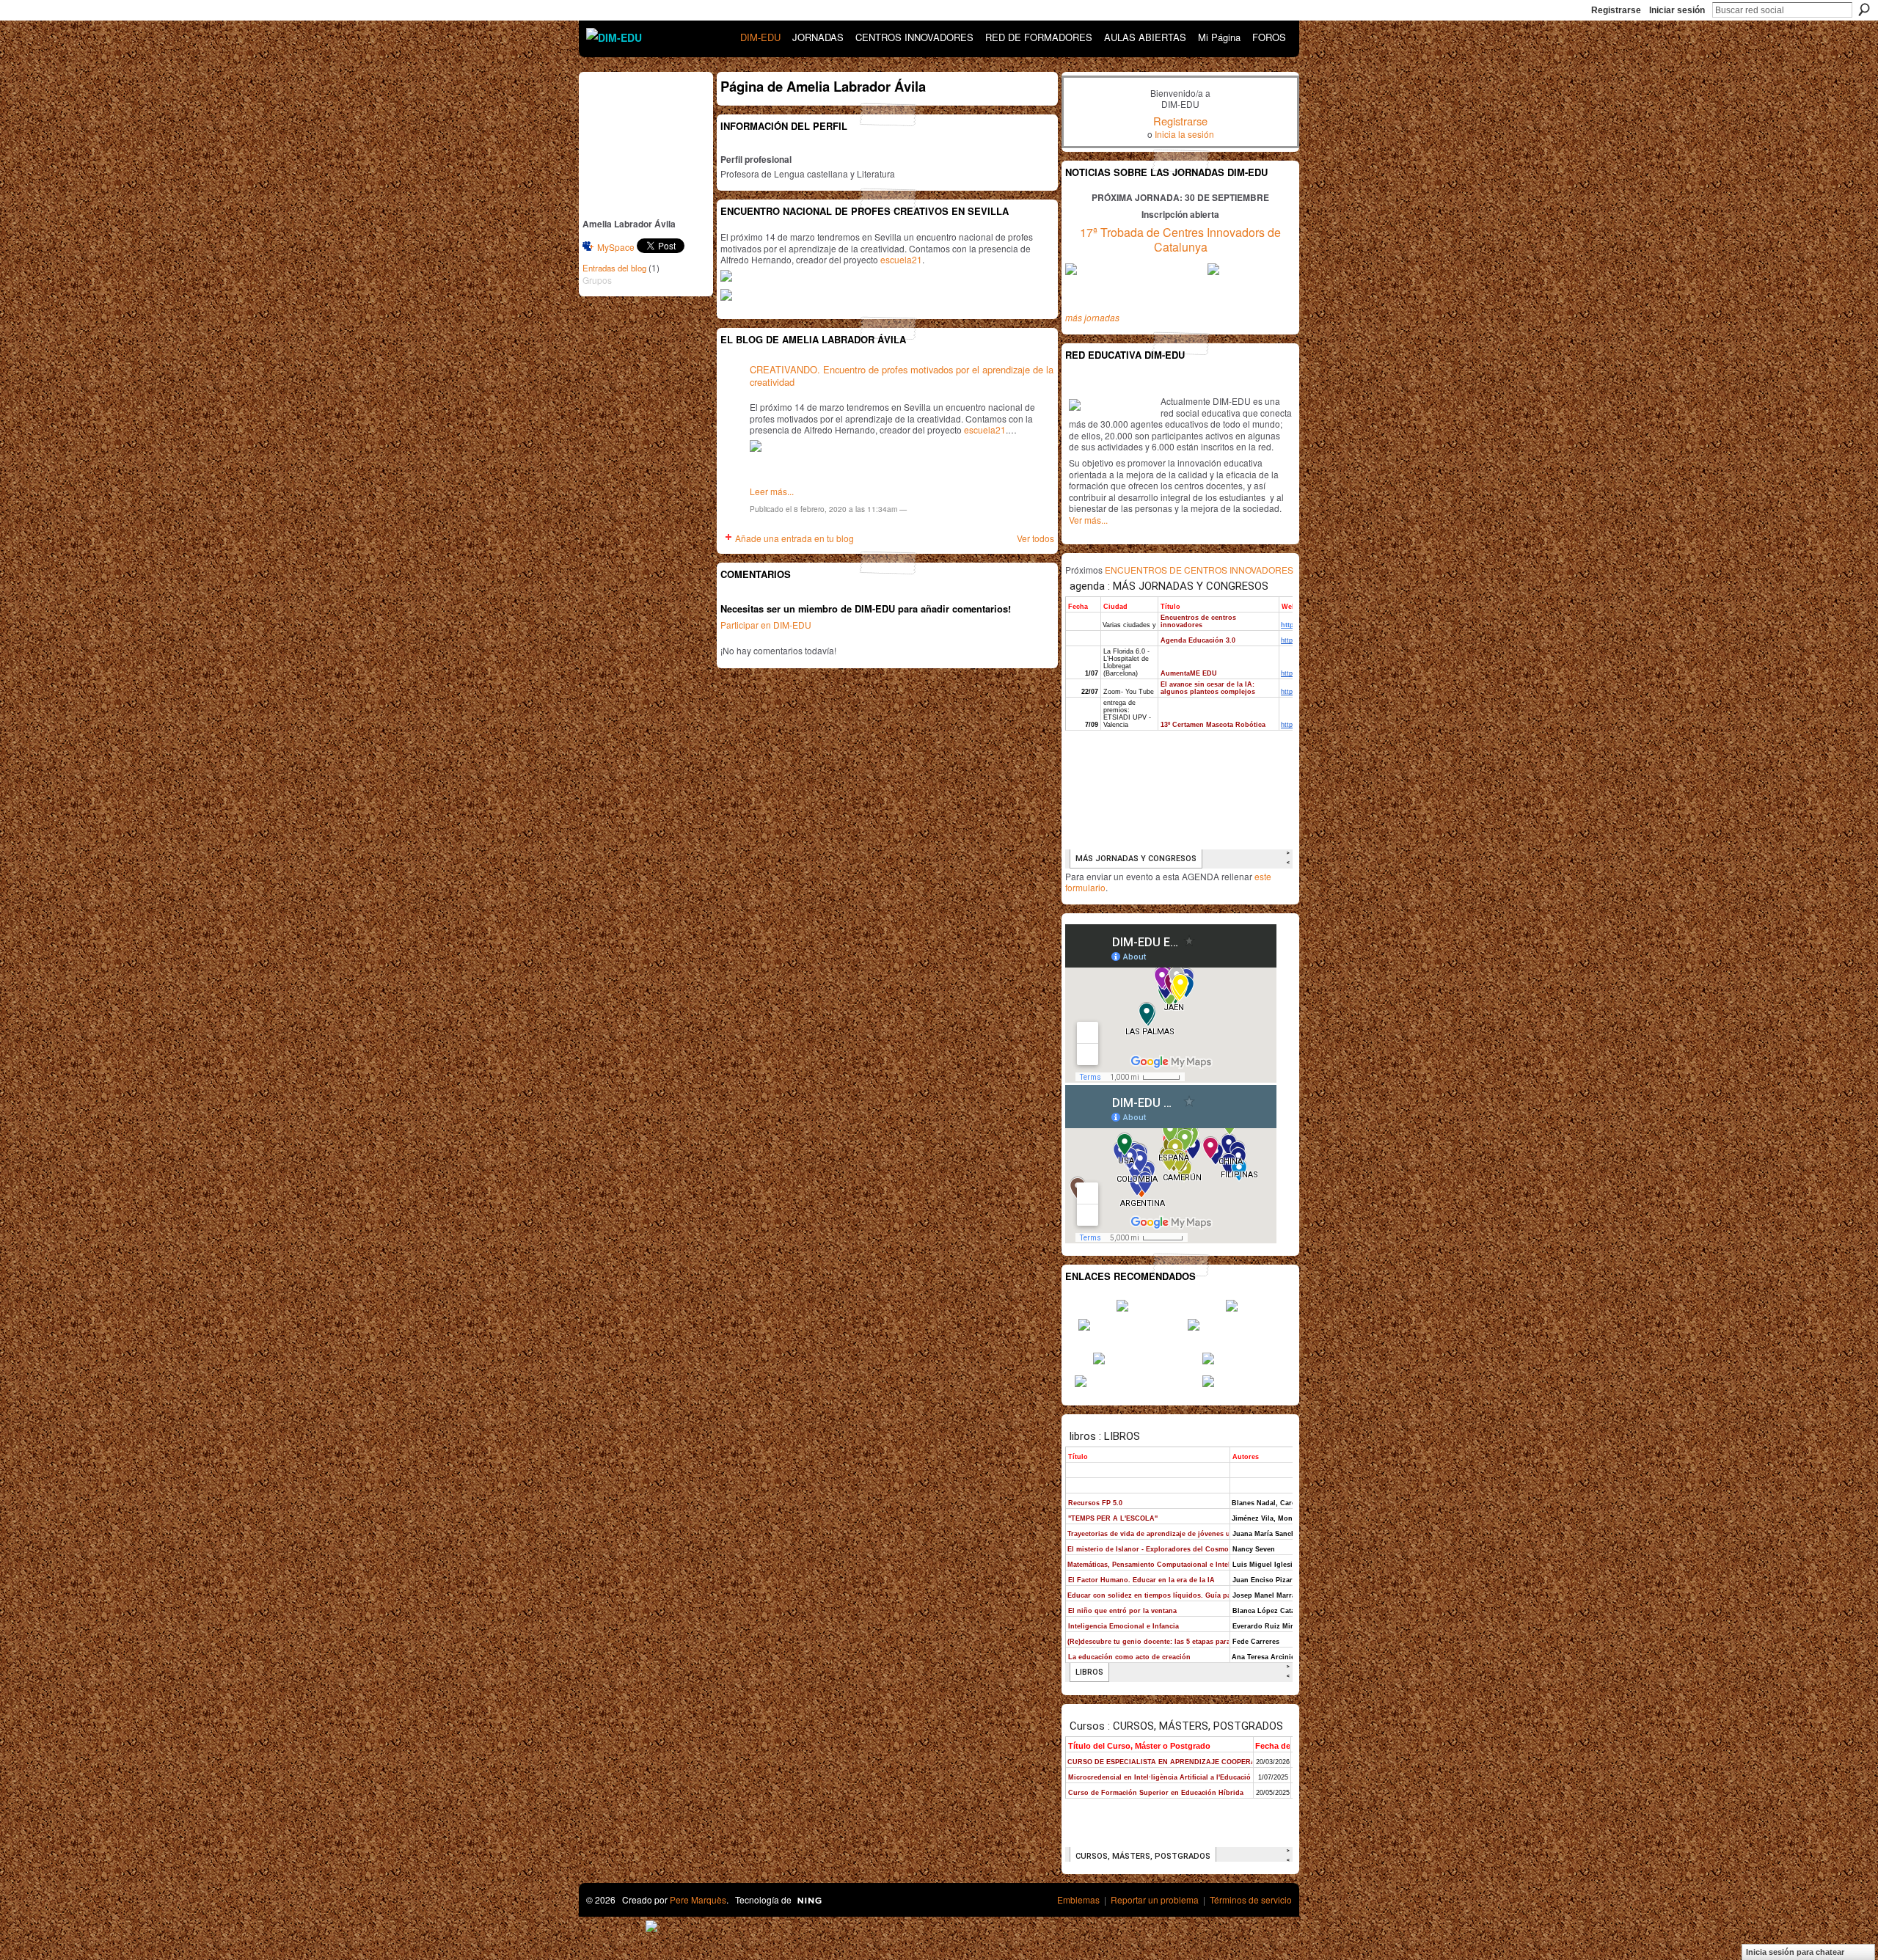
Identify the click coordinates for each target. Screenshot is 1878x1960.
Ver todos (1035, 538)
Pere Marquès (698, 1899)
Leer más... (772, 491)
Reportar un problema (1155, 1899)
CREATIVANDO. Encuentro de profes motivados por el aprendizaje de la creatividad (902, 376)
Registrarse (1616, 10)
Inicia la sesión (1184, 134)
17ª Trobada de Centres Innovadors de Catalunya (1180, 240)
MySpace (616, 247)
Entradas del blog (614, 268)
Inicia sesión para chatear (1795, 1952)
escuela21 (901, 259)
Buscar (1864, 10)
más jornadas (1092, 317)
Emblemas (1078, 1899)
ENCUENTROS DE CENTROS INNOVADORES (1199, 570)
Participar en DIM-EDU (766, 625)
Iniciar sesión (1677, 10)
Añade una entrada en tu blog (794, 538)
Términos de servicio (1251, 1899)
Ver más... (1088, 520)
